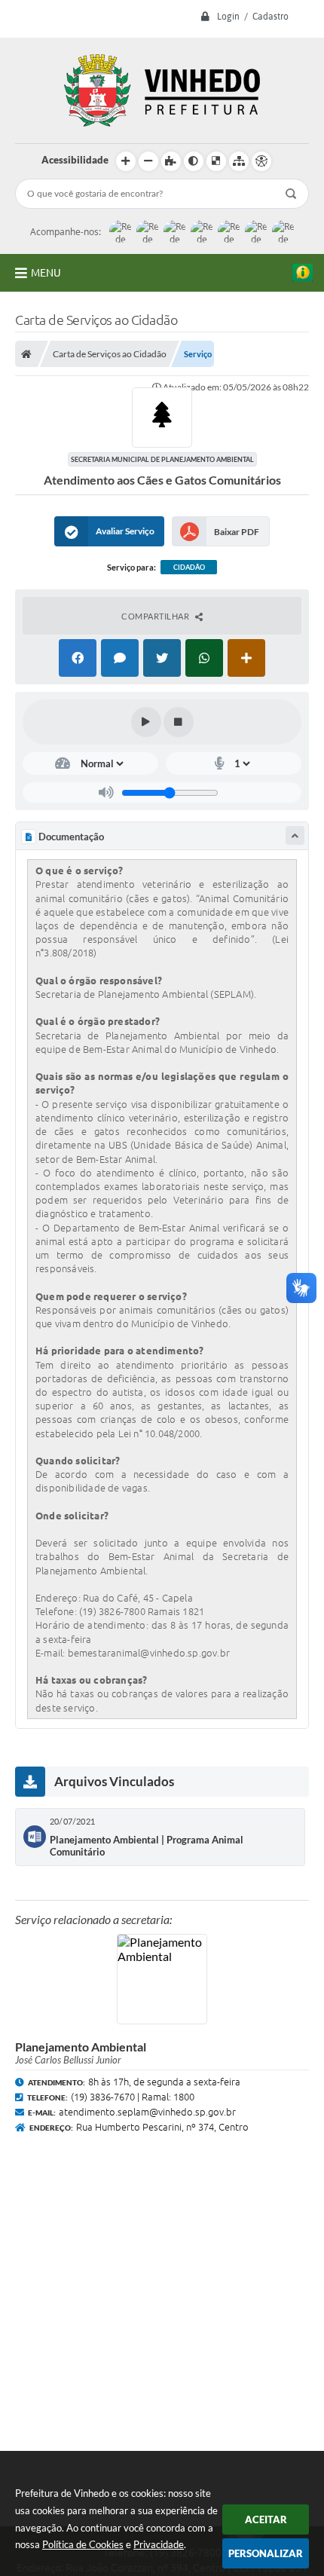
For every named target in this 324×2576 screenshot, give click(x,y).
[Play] (146, 722)
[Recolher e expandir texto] (295, 835)
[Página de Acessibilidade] (261, 161)
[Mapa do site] (239, 161)
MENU (46, 273)
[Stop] (179, 722)
